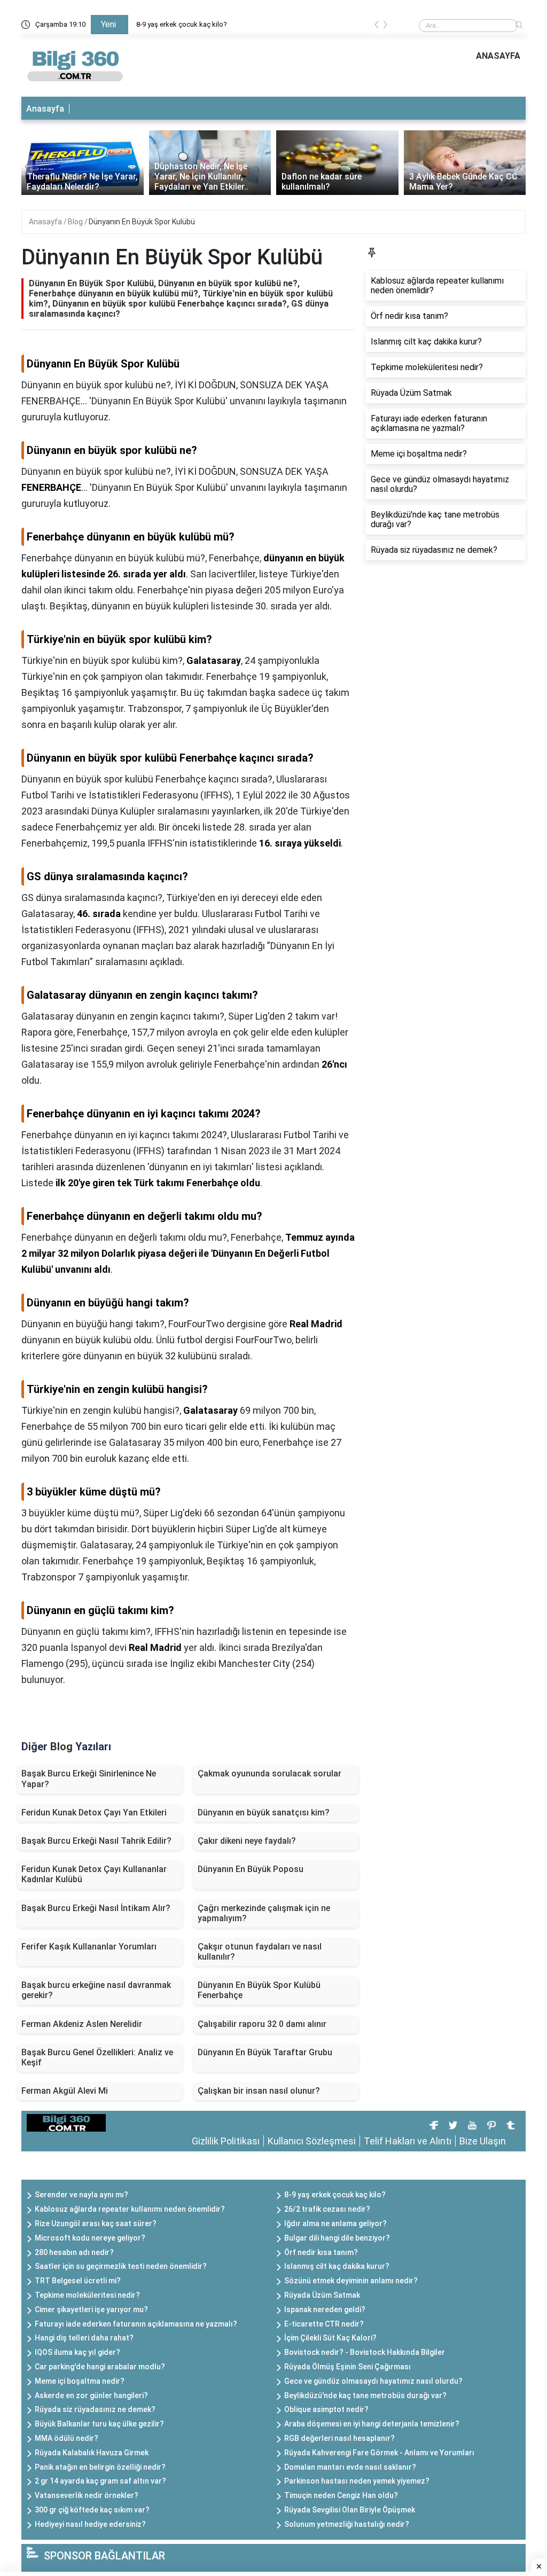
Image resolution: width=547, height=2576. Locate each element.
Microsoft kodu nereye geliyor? (90, 2238)
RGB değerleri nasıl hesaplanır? (339, 2438)
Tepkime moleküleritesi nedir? (87, 2295)
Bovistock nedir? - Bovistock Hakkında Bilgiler (365, 2352)
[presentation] (377, 26)
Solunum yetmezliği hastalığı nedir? (347, 2524)
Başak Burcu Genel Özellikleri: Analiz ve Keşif (97, 2057)
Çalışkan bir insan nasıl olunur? (259, 2091)
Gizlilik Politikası (226, 2141)
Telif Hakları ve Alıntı (408, 2141)
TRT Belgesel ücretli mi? (78, 2281)
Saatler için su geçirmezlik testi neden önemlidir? (121, 2266)
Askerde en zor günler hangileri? (91, 2395)
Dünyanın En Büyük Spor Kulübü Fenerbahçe (259, 1990)
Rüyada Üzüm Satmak (322, 2295)
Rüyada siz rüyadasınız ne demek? (95, 2409)
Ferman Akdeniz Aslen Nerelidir (82, 2024)
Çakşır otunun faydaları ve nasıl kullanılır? (260, 1952)
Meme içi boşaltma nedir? (80, 2381)
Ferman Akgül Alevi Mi (65, 2091)
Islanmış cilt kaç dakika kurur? (337, 2266)
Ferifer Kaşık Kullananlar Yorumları (89, 1947)
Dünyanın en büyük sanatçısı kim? (264, 1812)
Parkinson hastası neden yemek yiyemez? (357, 2481)
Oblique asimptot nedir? (326, 2409)
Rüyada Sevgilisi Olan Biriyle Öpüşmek (350, 2510)
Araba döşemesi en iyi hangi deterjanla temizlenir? (372, 2424)
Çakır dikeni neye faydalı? (247, 1841)
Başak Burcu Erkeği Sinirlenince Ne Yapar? (89, 1779)
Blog (76, 222)
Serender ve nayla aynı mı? (81, 2195)
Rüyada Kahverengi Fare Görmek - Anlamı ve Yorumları (379, 2453)
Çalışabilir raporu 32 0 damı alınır (262, 2024)
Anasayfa (45, 109)
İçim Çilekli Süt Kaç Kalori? (330, 2338)
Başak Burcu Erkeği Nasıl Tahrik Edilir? (96, 1841)
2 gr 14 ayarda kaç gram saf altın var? (100, 2481)
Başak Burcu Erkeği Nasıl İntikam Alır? (96, 1908)
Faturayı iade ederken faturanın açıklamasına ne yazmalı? (136, 2324)
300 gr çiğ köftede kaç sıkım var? (92, 2510)
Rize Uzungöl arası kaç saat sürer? (96, 2223)
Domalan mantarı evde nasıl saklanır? (350, 2467)
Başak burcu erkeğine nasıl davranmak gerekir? (96, 1990)
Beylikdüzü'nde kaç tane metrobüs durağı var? (365, 2395)
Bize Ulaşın (483, 2141)
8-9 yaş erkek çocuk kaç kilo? (182, 24)
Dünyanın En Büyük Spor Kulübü (142, 222)
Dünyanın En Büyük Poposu (251, 1869)
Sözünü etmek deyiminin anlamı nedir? (351, 2281)
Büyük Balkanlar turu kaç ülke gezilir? (99, 2424)
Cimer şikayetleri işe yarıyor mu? (91, 2309)
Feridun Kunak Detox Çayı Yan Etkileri (94, 1812)
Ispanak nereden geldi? (325, 2309)
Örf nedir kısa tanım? (321, 2252)
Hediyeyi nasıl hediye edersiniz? (90, 2524)
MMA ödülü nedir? (67, 2438)
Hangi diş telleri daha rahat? (84, 2338)
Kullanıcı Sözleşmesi (312, 2141)
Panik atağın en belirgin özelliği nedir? (100, 2467)
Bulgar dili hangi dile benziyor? (337, 2238)
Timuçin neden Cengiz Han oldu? (341, 2495)
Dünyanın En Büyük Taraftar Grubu (265, 2052)
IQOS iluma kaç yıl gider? (77, 2352)
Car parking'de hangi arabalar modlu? (100, 2367)
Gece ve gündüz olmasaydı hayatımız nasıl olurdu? (373, 2381)
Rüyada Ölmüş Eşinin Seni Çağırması (347, 2367)
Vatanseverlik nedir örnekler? (87, 2495)
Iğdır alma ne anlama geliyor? (335, 2223)
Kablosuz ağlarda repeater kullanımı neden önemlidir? (130, 2209)
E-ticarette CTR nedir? (324, 2324)
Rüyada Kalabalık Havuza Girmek (92, 2453)
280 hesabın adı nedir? (74, 2252)
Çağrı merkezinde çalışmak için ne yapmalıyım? (264, 1913)
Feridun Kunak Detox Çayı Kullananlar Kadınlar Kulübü (94, 1874)
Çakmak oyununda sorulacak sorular (269, 1774)
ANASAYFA (498, 56)
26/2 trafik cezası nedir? (327, 2209)
